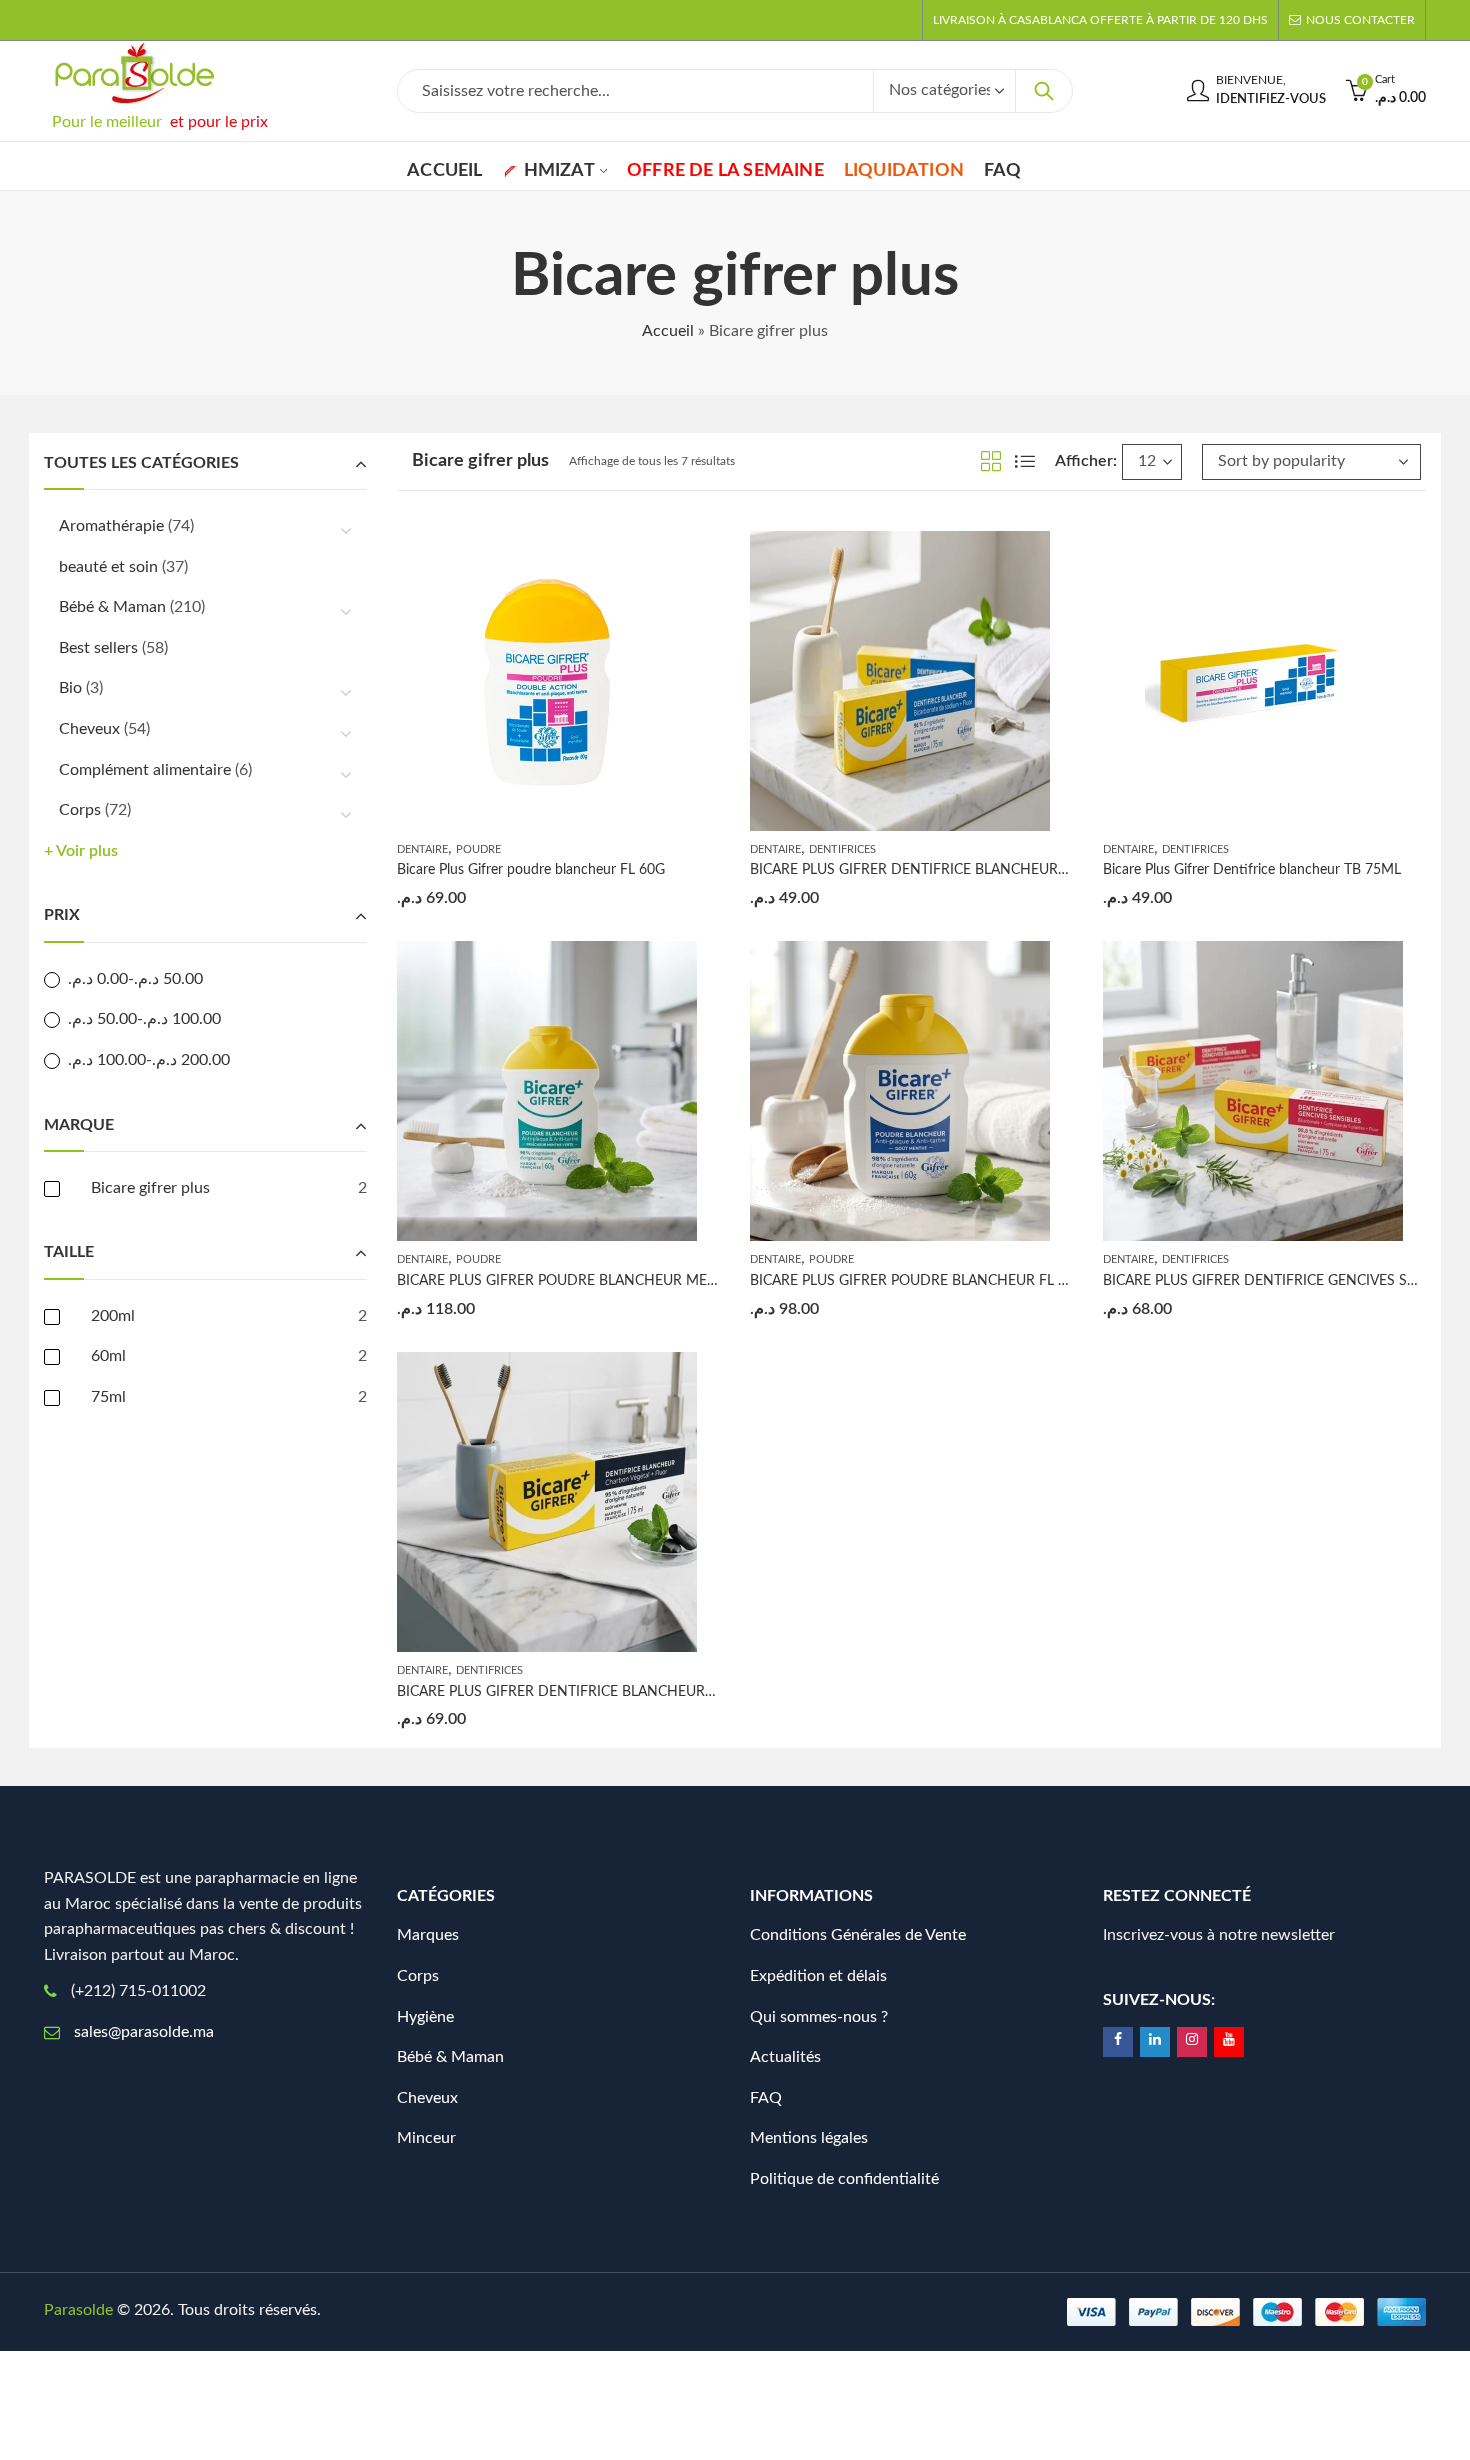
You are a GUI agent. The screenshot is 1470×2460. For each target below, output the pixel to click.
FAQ (766, 2098)
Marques (428, 1935)
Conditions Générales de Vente (858, 1935)
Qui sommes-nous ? (819, 2017)
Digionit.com (392, 2310)
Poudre (478, 849)
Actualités (785, 2057)
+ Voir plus (81, 851)
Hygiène (425, 2017)
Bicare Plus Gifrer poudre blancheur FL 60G (531, 870)
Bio (70, 688)
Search (1044, 91)
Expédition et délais (818, 1976)
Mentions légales (809, 2138)
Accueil (668, 331)
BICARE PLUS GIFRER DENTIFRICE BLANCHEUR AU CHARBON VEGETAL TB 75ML (660, 1692)
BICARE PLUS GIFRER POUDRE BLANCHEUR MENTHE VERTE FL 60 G (620, 1281)
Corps (80, 810)
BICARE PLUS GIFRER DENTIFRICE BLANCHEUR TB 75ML (934, 870)
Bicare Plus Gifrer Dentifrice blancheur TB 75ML (1252, 870)
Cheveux (89, 729)
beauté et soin (108, 567)
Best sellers (98, 648)
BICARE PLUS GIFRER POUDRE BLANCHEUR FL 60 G (919, 1281)
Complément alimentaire (145, 770)
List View (1025, 461)
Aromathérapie (111, 526)
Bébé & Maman (112, 607)
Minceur (426, 2138)
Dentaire (422, 849)
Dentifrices (842, 849)
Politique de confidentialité (844, 2179)
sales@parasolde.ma (144, 2032)
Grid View (991, 461)
